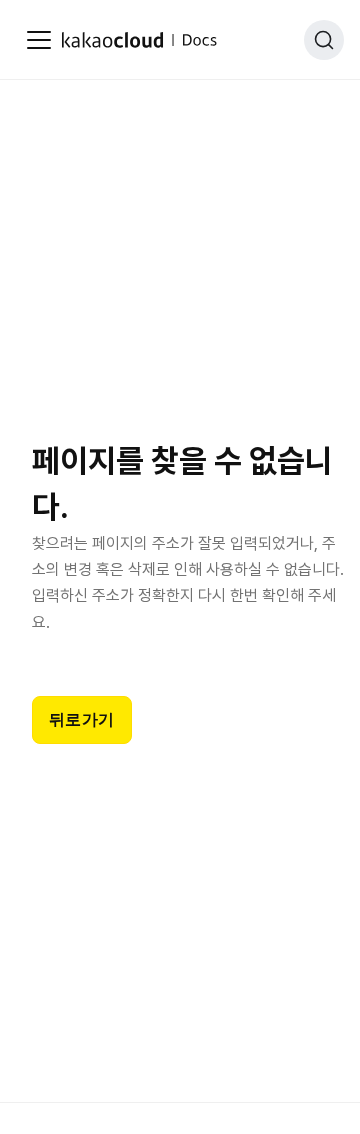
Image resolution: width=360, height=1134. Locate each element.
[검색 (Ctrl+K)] (324, 40)
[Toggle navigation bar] (39, 40)
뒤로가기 (82, 719)
